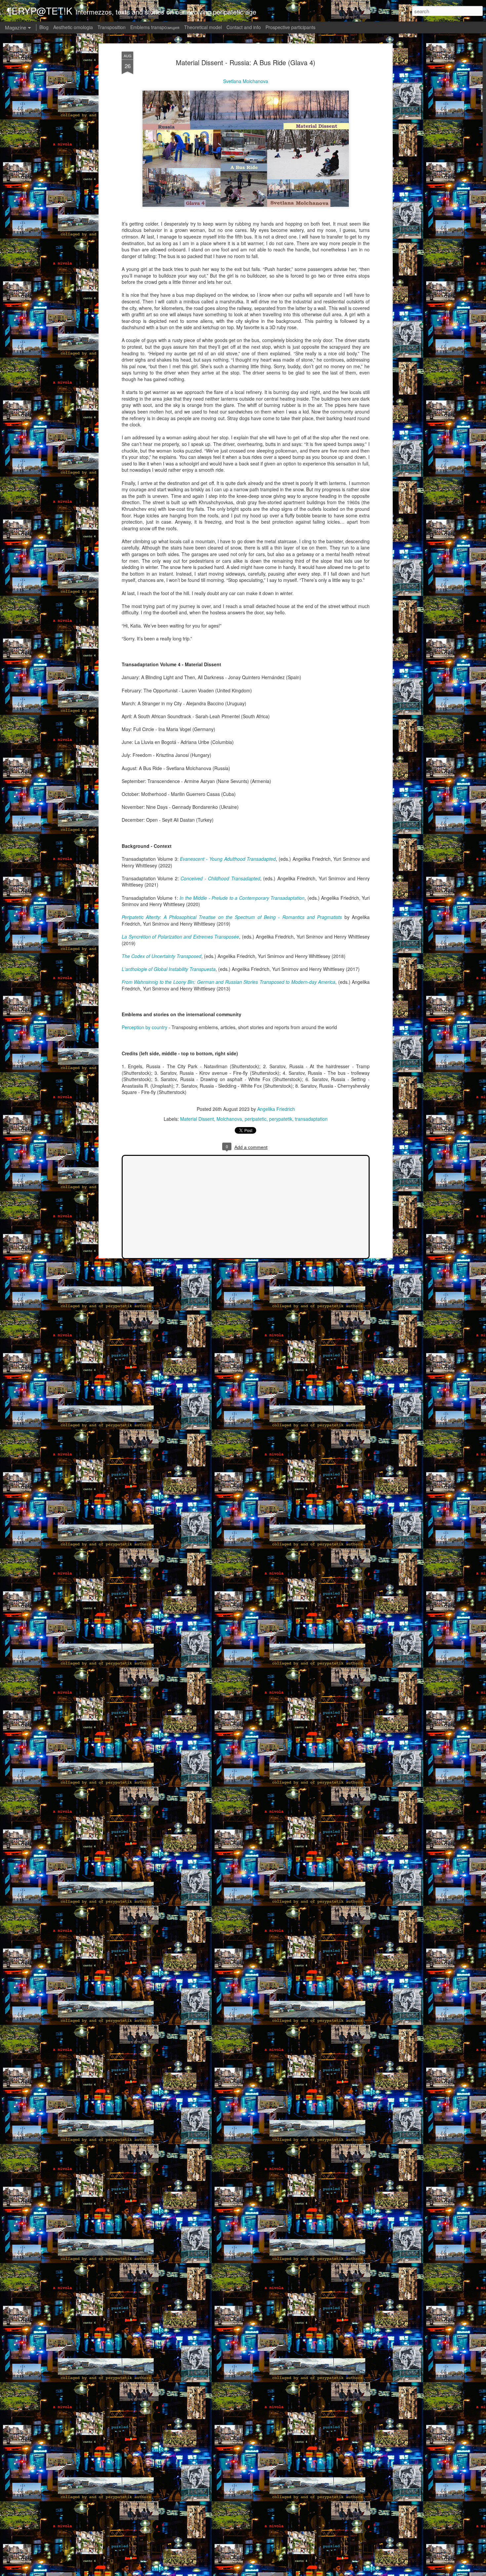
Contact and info (244, 27)
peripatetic (256, 1119)
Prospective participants (290, 27)
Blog (44, 27)
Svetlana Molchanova (246, 81)
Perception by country (144, 1027)
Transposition (112, 27)
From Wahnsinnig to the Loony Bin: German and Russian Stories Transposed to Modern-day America (228, 982)
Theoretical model (203, 27)
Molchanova (229, 1119)
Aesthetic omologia (73, 27)
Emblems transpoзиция (155, 27)
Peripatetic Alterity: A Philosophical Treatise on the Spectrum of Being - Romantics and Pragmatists (232, 917)
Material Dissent (197, 1119)
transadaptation (311, 1119)
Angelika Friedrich (276, 1109)
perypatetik (281, 1119)
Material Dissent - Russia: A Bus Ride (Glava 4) (246, 62)
